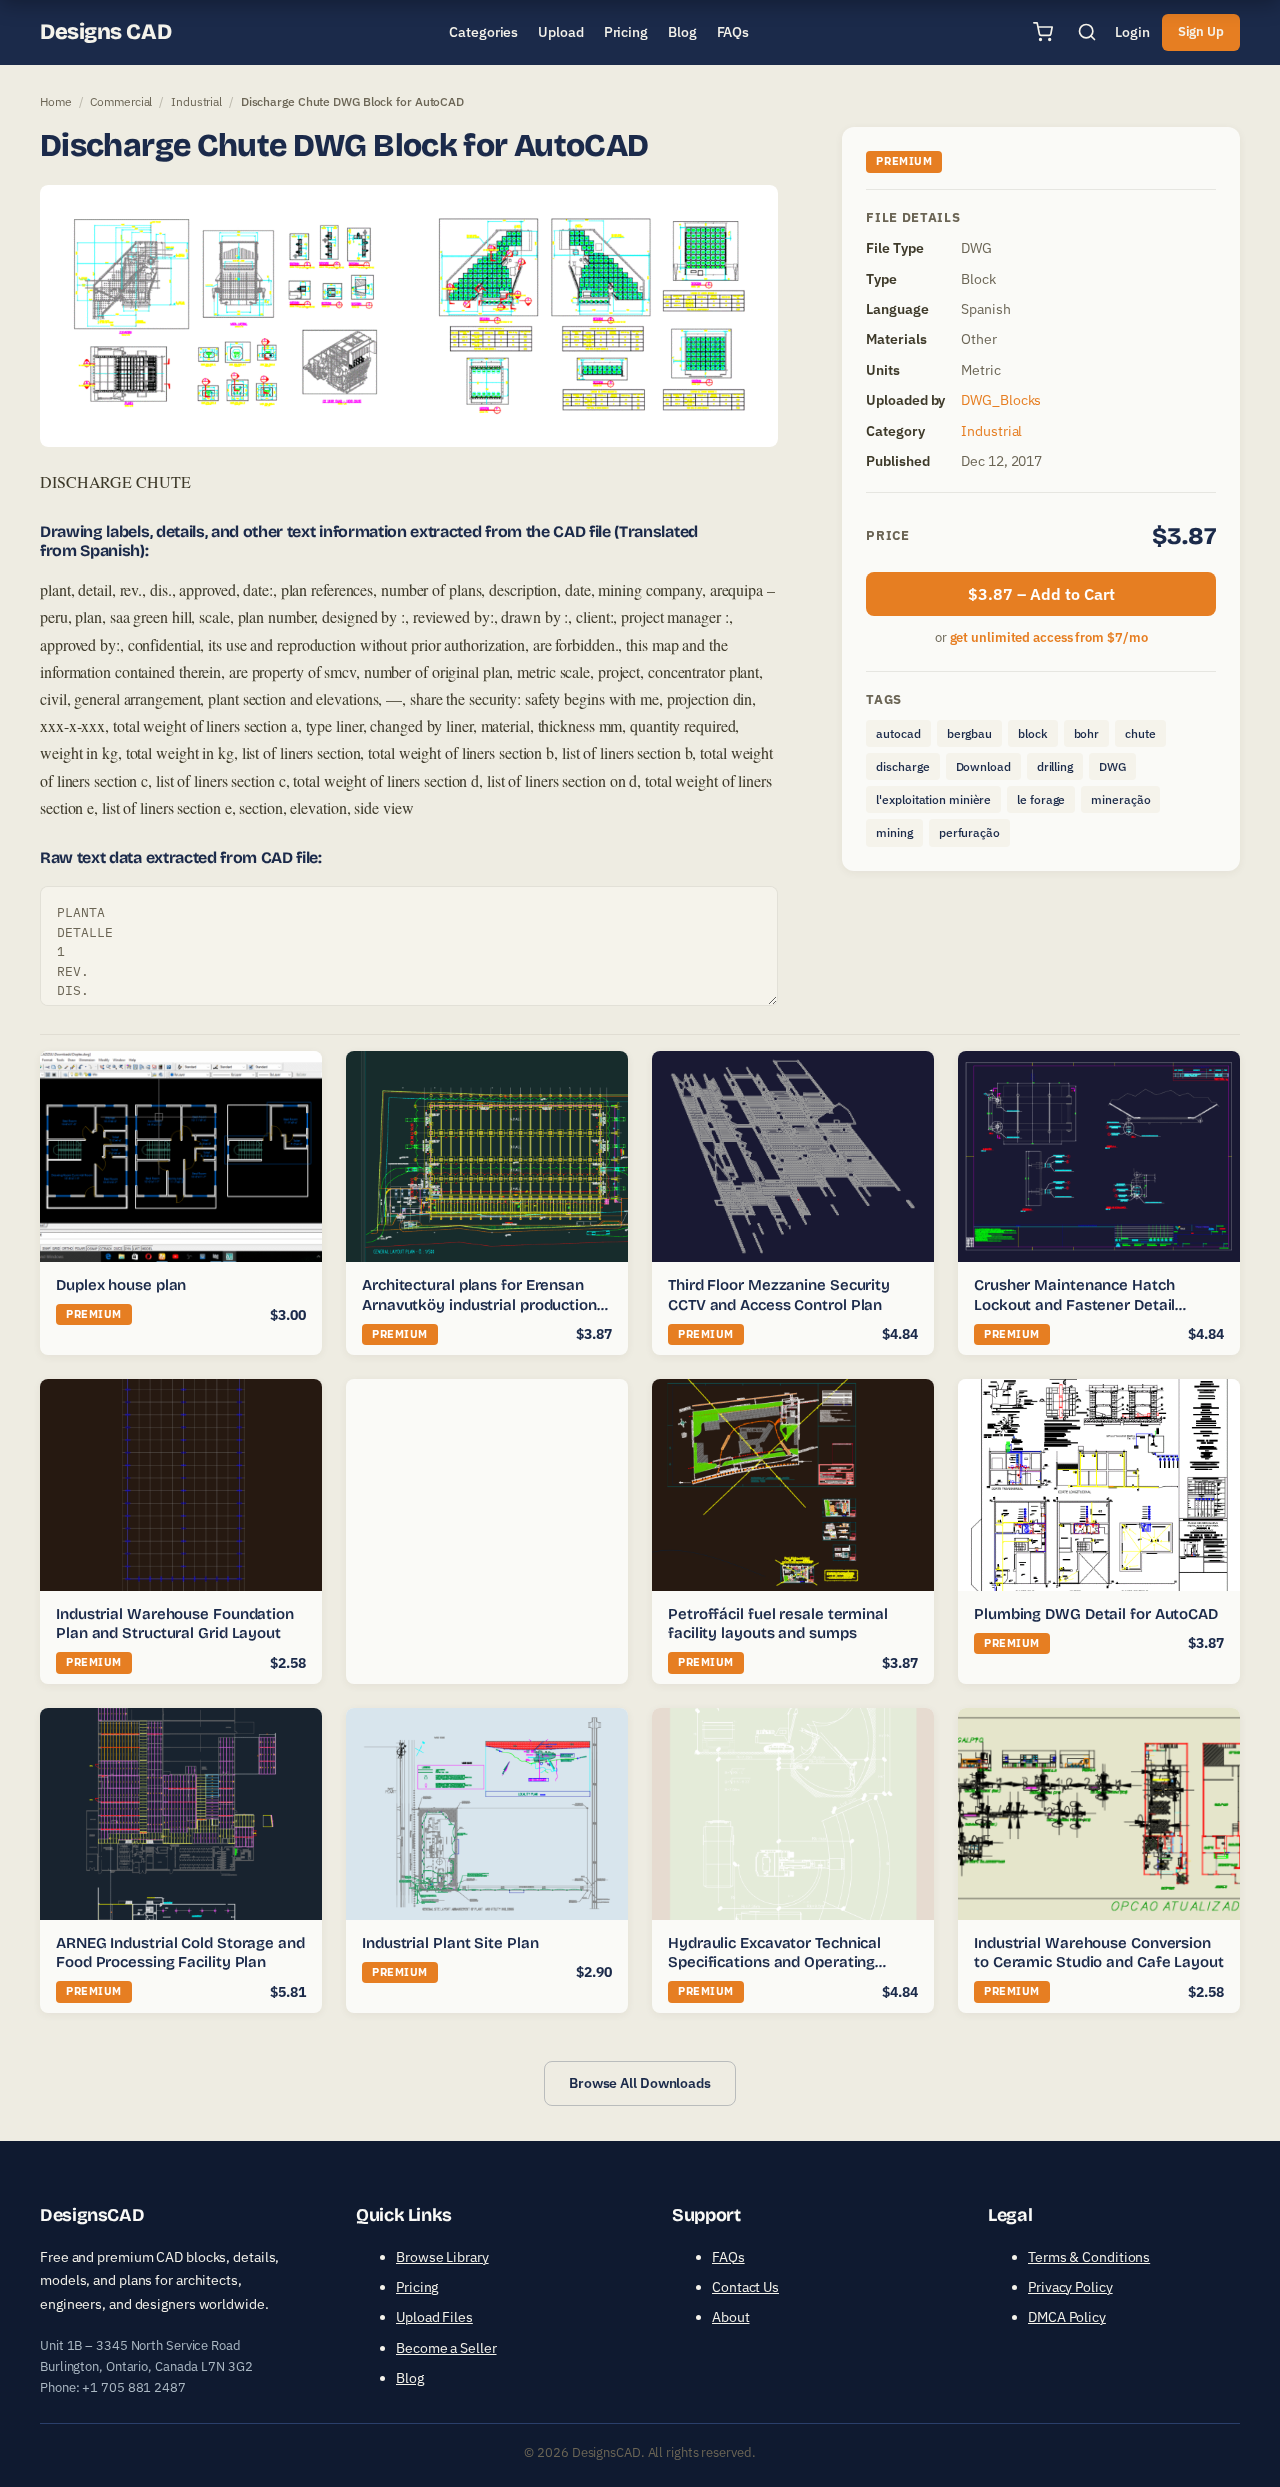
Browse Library (442, 2257)
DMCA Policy (1067, 2317)
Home (56, 101)
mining (894, 832)
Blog (410, 2378)
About (731, 2317)
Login (1132, 32)
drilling (1055, 766)
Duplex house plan (121, 1285)
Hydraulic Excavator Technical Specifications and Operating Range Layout (774, 1962)
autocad (898, 733)
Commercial (121, 101)
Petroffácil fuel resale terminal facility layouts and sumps (778, 1624)
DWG (1112, 766)
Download (983, 766)
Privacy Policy (1070, 2287)
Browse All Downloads (640, 2083)
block (1033, 733)
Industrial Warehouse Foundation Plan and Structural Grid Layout (175, 1624)
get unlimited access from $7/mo (1049, 637)
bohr (1087, 733)
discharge (902, 766)
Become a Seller (446, 2348)
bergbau (969, 733)
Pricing (417, 2287)
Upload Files (434, 2317)
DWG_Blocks (1001, 400)
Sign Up (1201, 31)
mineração (1120, 799)
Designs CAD (105, 32)
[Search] (1087, 32)
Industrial (196, 101)
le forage (1041, 799)
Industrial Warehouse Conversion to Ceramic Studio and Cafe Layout (1099, 1953)
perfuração (969, 832)
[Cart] (1043, 32)
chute (1140, 733)
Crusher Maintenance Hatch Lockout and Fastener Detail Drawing (1074, 1304)
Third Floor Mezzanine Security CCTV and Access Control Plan (779, 1295)
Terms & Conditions (1089, 2257)
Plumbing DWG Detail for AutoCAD (1096, 1614)
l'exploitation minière (933, 799)
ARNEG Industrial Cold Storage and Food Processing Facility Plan (180, 1953)
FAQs (728, 2257)
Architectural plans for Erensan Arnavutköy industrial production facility (479, 1304)
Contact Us (745, 2287)
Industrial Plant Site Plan (450, 1943)
